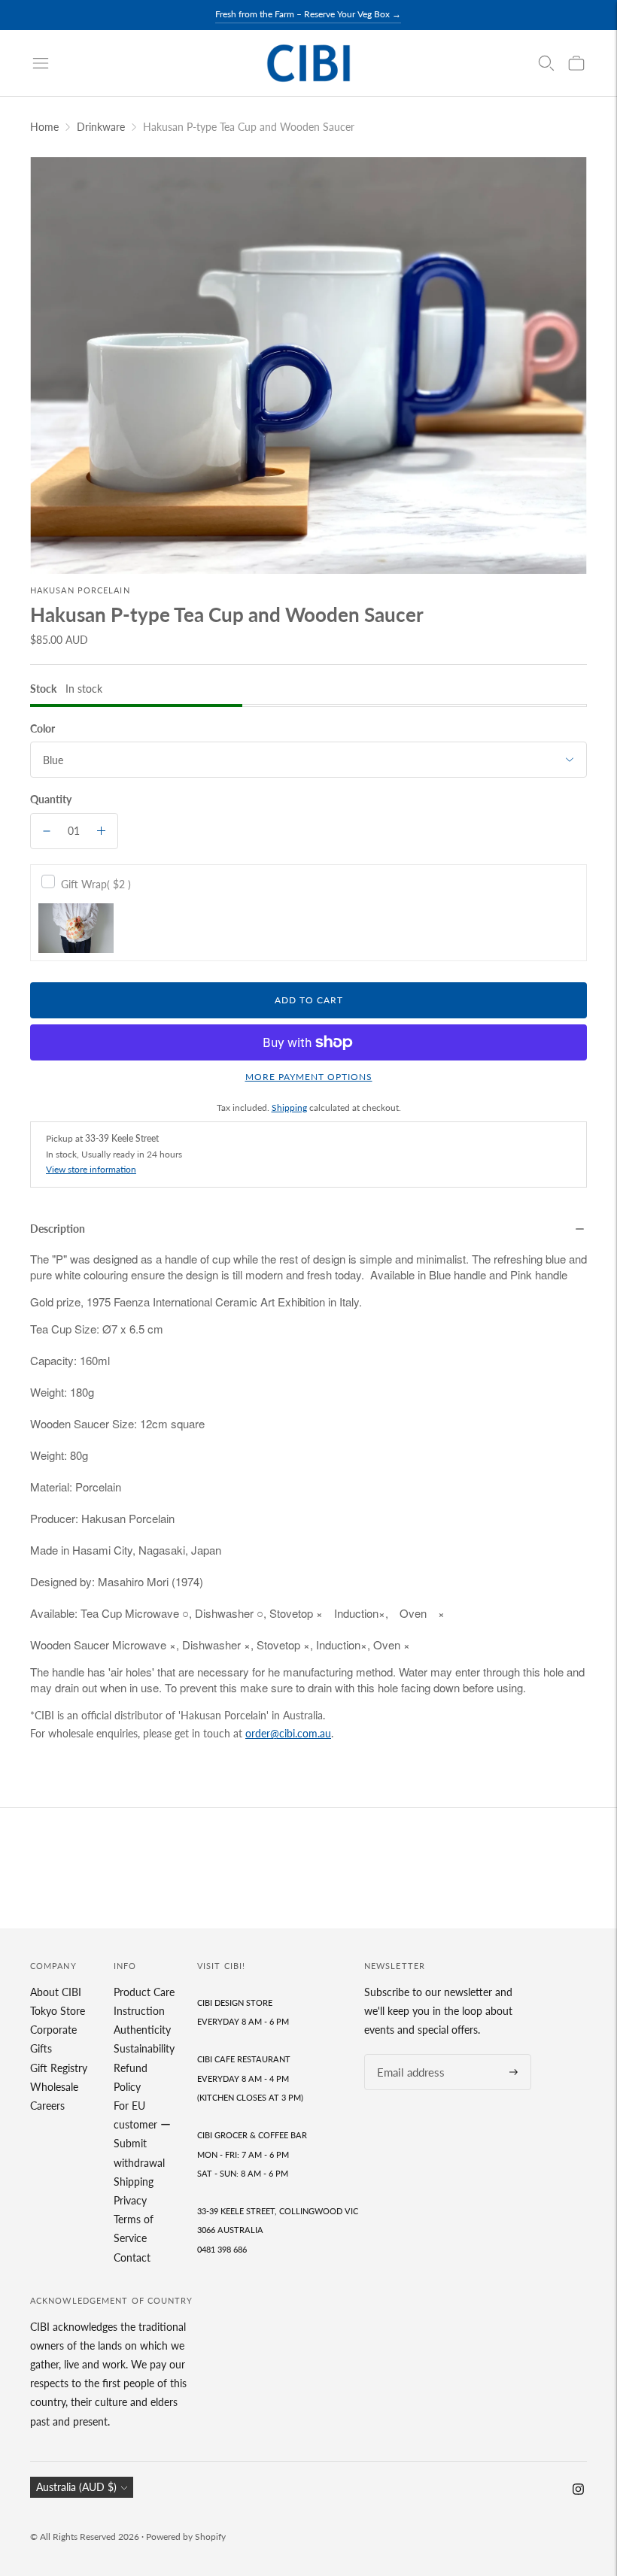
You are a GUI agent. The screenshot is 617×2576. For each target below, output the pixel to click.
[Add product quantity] (101, 831)
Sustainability (144, 2048)
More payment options (309, 1077)
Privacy (130, 2200)
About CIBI (56, 1992)
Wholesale (54, 2087)
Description (58, 1229)
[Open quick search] (546, 63)
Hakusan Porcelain (80, 590)
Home (44, 127)
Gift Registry (59, 2068)
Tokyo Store (58, 2011)
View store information (91, 1169)
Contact (132, 2257)
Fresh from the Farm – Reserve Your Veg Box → (308, 14)
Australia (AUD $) (76, 2487)
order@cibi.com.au (288, 1733)
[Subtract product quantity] (47, 831)
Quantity (51, 799)
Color (43, 728)
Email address (406, 2054)
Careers (47, 2106)
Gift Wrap (96, 884)
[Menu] (41, 63)
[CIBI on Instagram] (578, 2491)
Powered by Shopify (186, 2537)
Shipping (289, 1107)
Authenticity (142, 2030)
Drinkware (101, 127)
